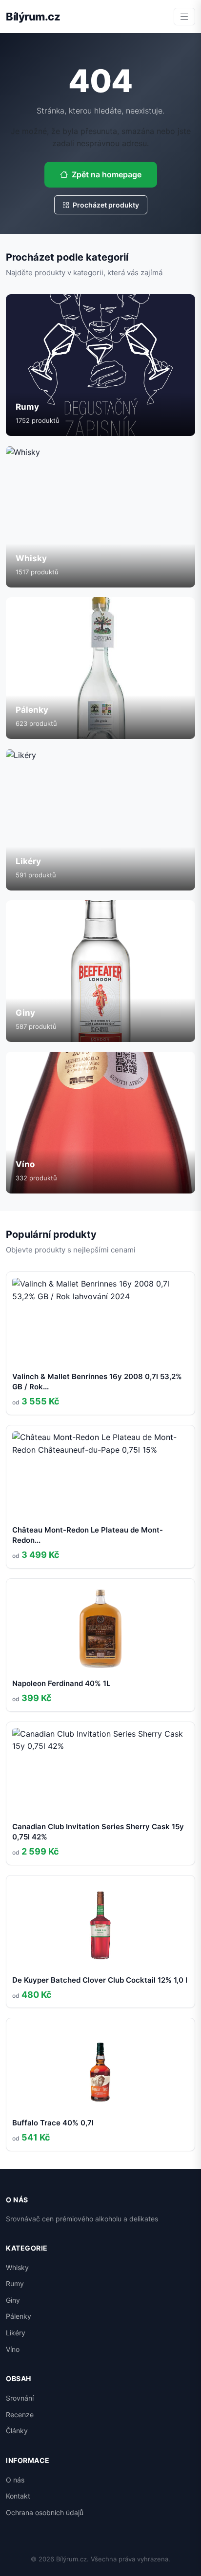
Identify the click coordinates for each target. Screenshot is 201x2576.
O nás (15, 2480)
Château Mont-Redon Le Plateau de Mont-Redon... (88, 1535)
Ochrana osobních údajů (45, 2512)
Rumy (15, 2283)
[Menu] (184, 17)
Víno (13, 2349)
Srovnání (20, 2398)
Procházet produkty (105, 205)
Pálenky (19, 2316)
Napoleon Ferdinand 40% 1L (61, 1683)
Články (17, 2431)
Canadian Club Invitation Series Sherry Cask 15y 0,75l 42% (98, 1832)
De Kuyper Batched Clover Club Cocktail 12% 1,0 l (100, 1980)
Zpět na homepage (107, 174)
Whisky (17, 2267)
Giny (13, 2300)
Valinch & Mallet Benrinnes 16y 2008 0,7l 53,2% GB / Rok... (97, 1382)
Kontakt (18, 2496)
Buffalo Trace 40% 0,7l (53, 2123)
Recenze (20, 2415)
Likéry (16, 2333)
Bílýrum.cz (33, 17)
